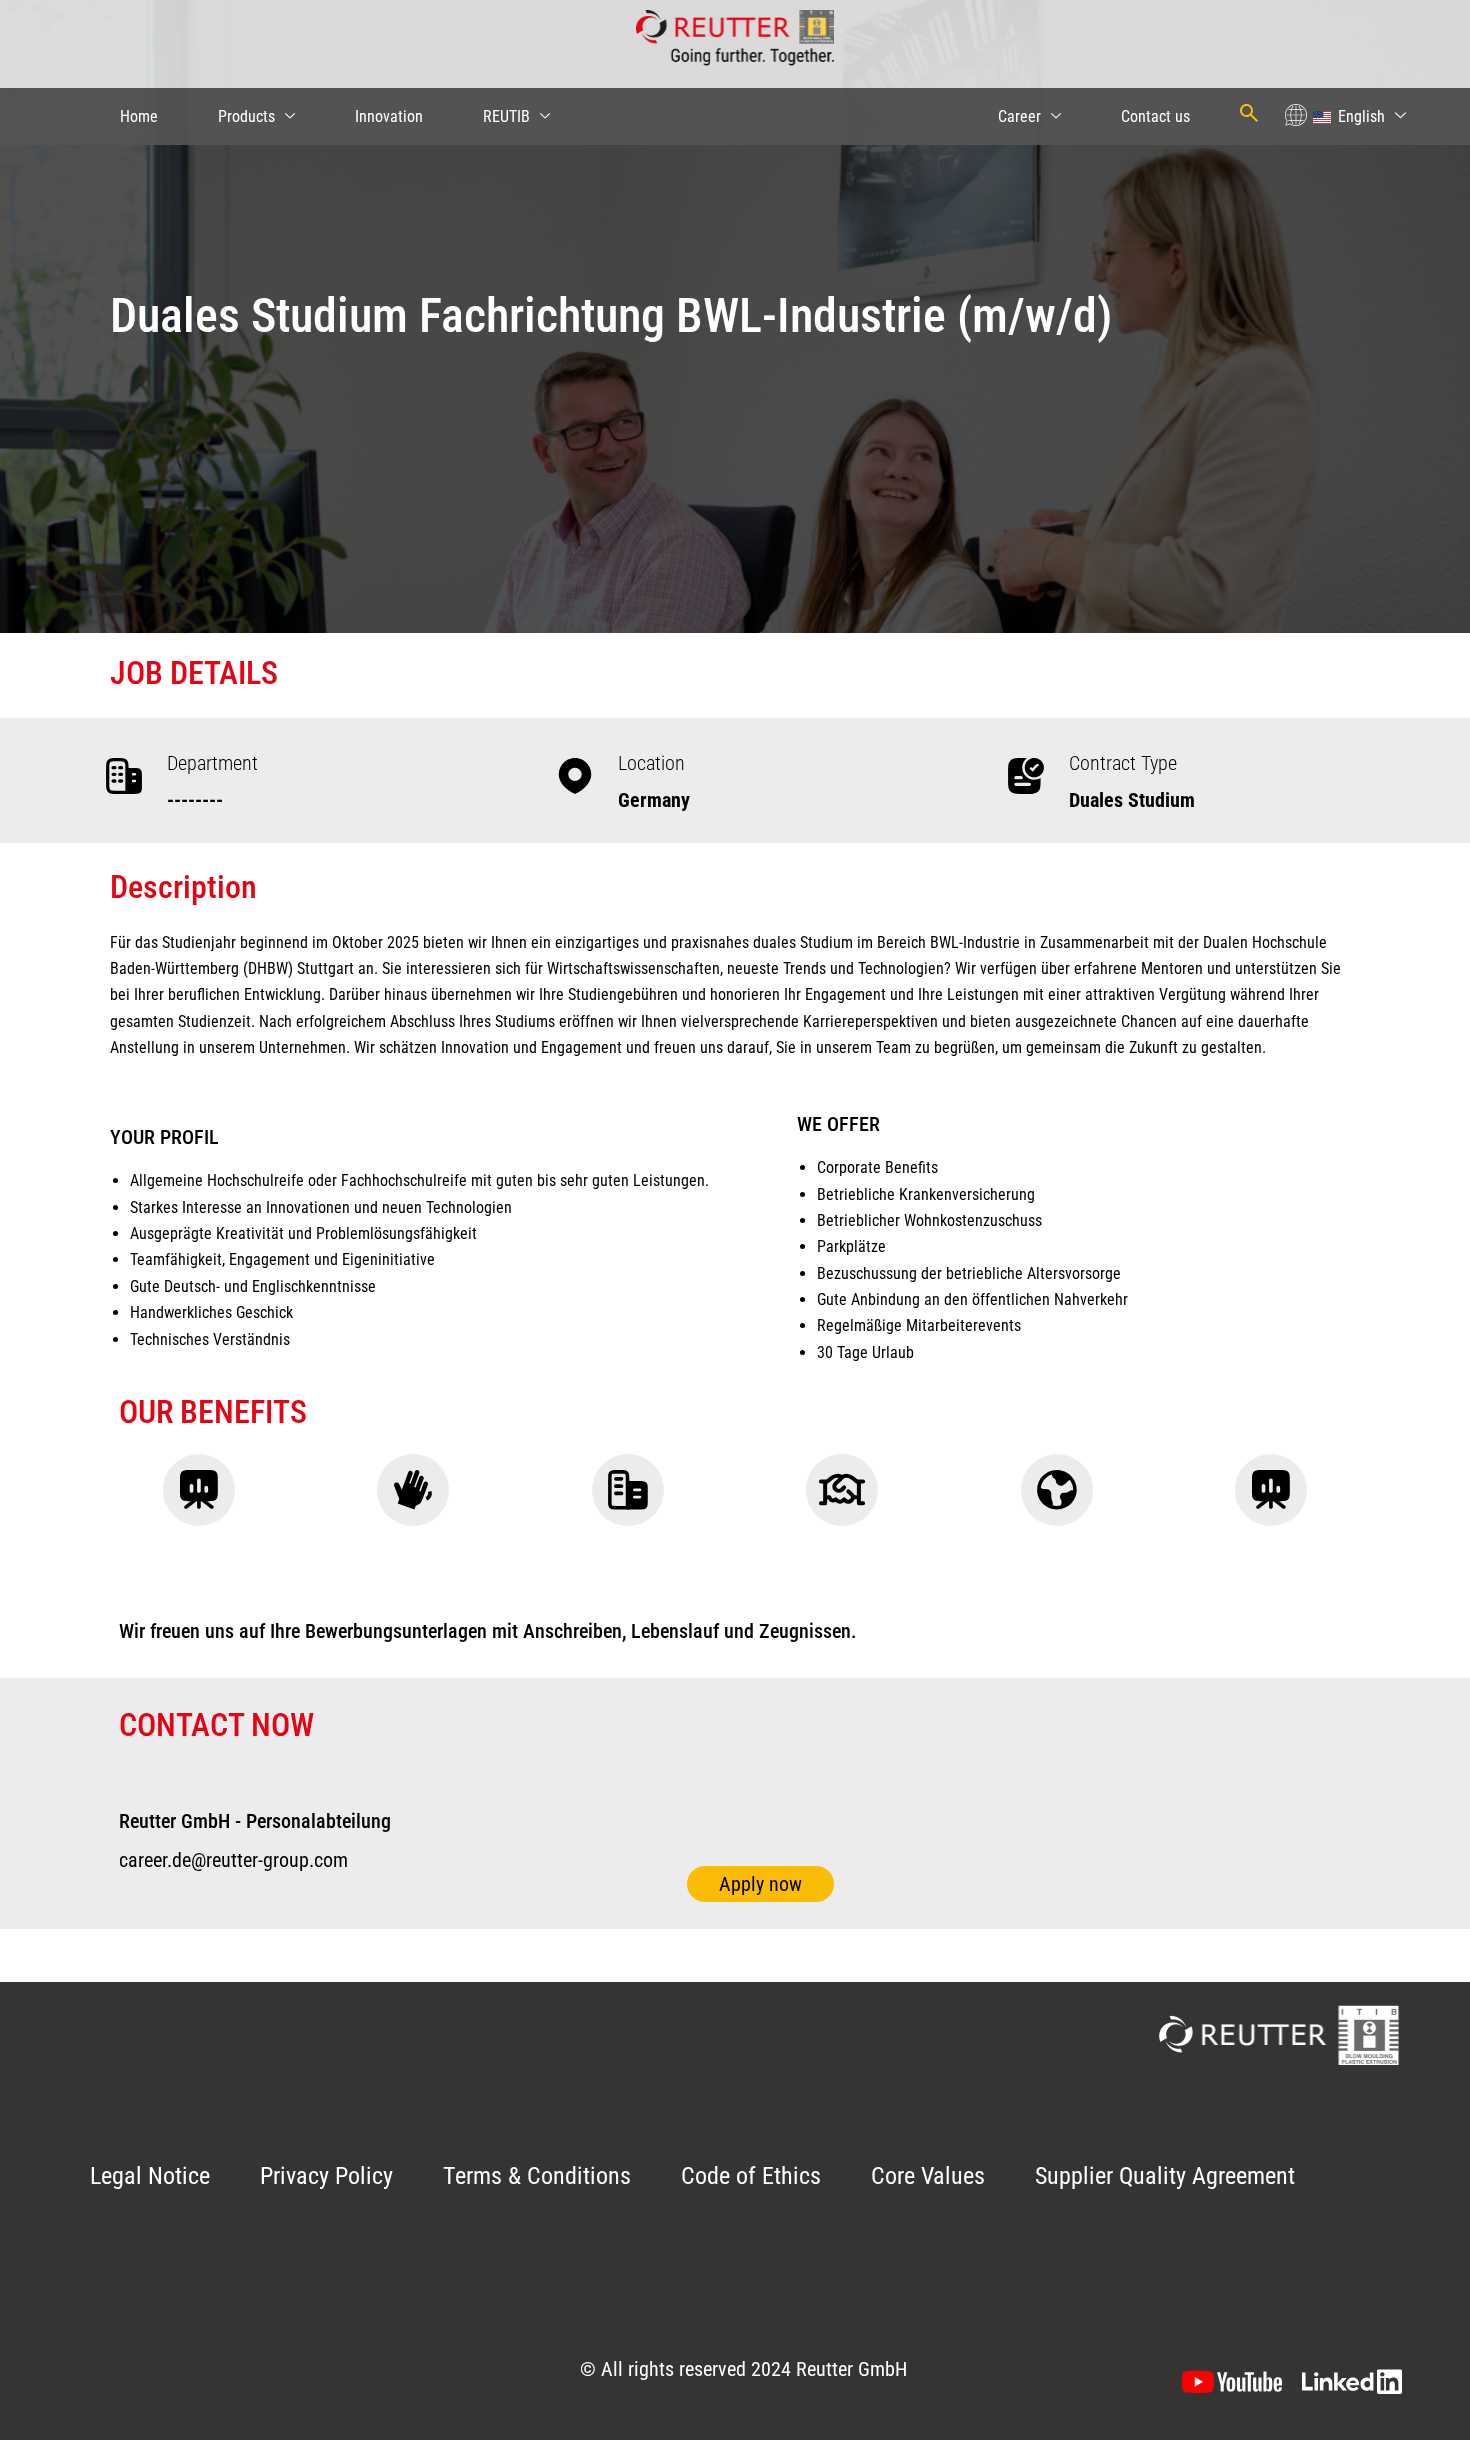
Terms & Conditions (537, 2176)
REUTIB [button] (506, 116)
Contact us (1155, 116)
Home (139, 116)
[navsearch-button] (1249, 113)
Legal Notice (150, 2176)
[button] (1358, 117)
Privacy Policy (326, 2176)
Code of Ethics (751, 2176)
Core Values (928, 2176)
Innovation (389, 116)
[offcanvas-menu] (17, 2224)
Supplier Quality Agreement (1165, 2176)
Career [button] (1019, 116)
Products (246, 116)
